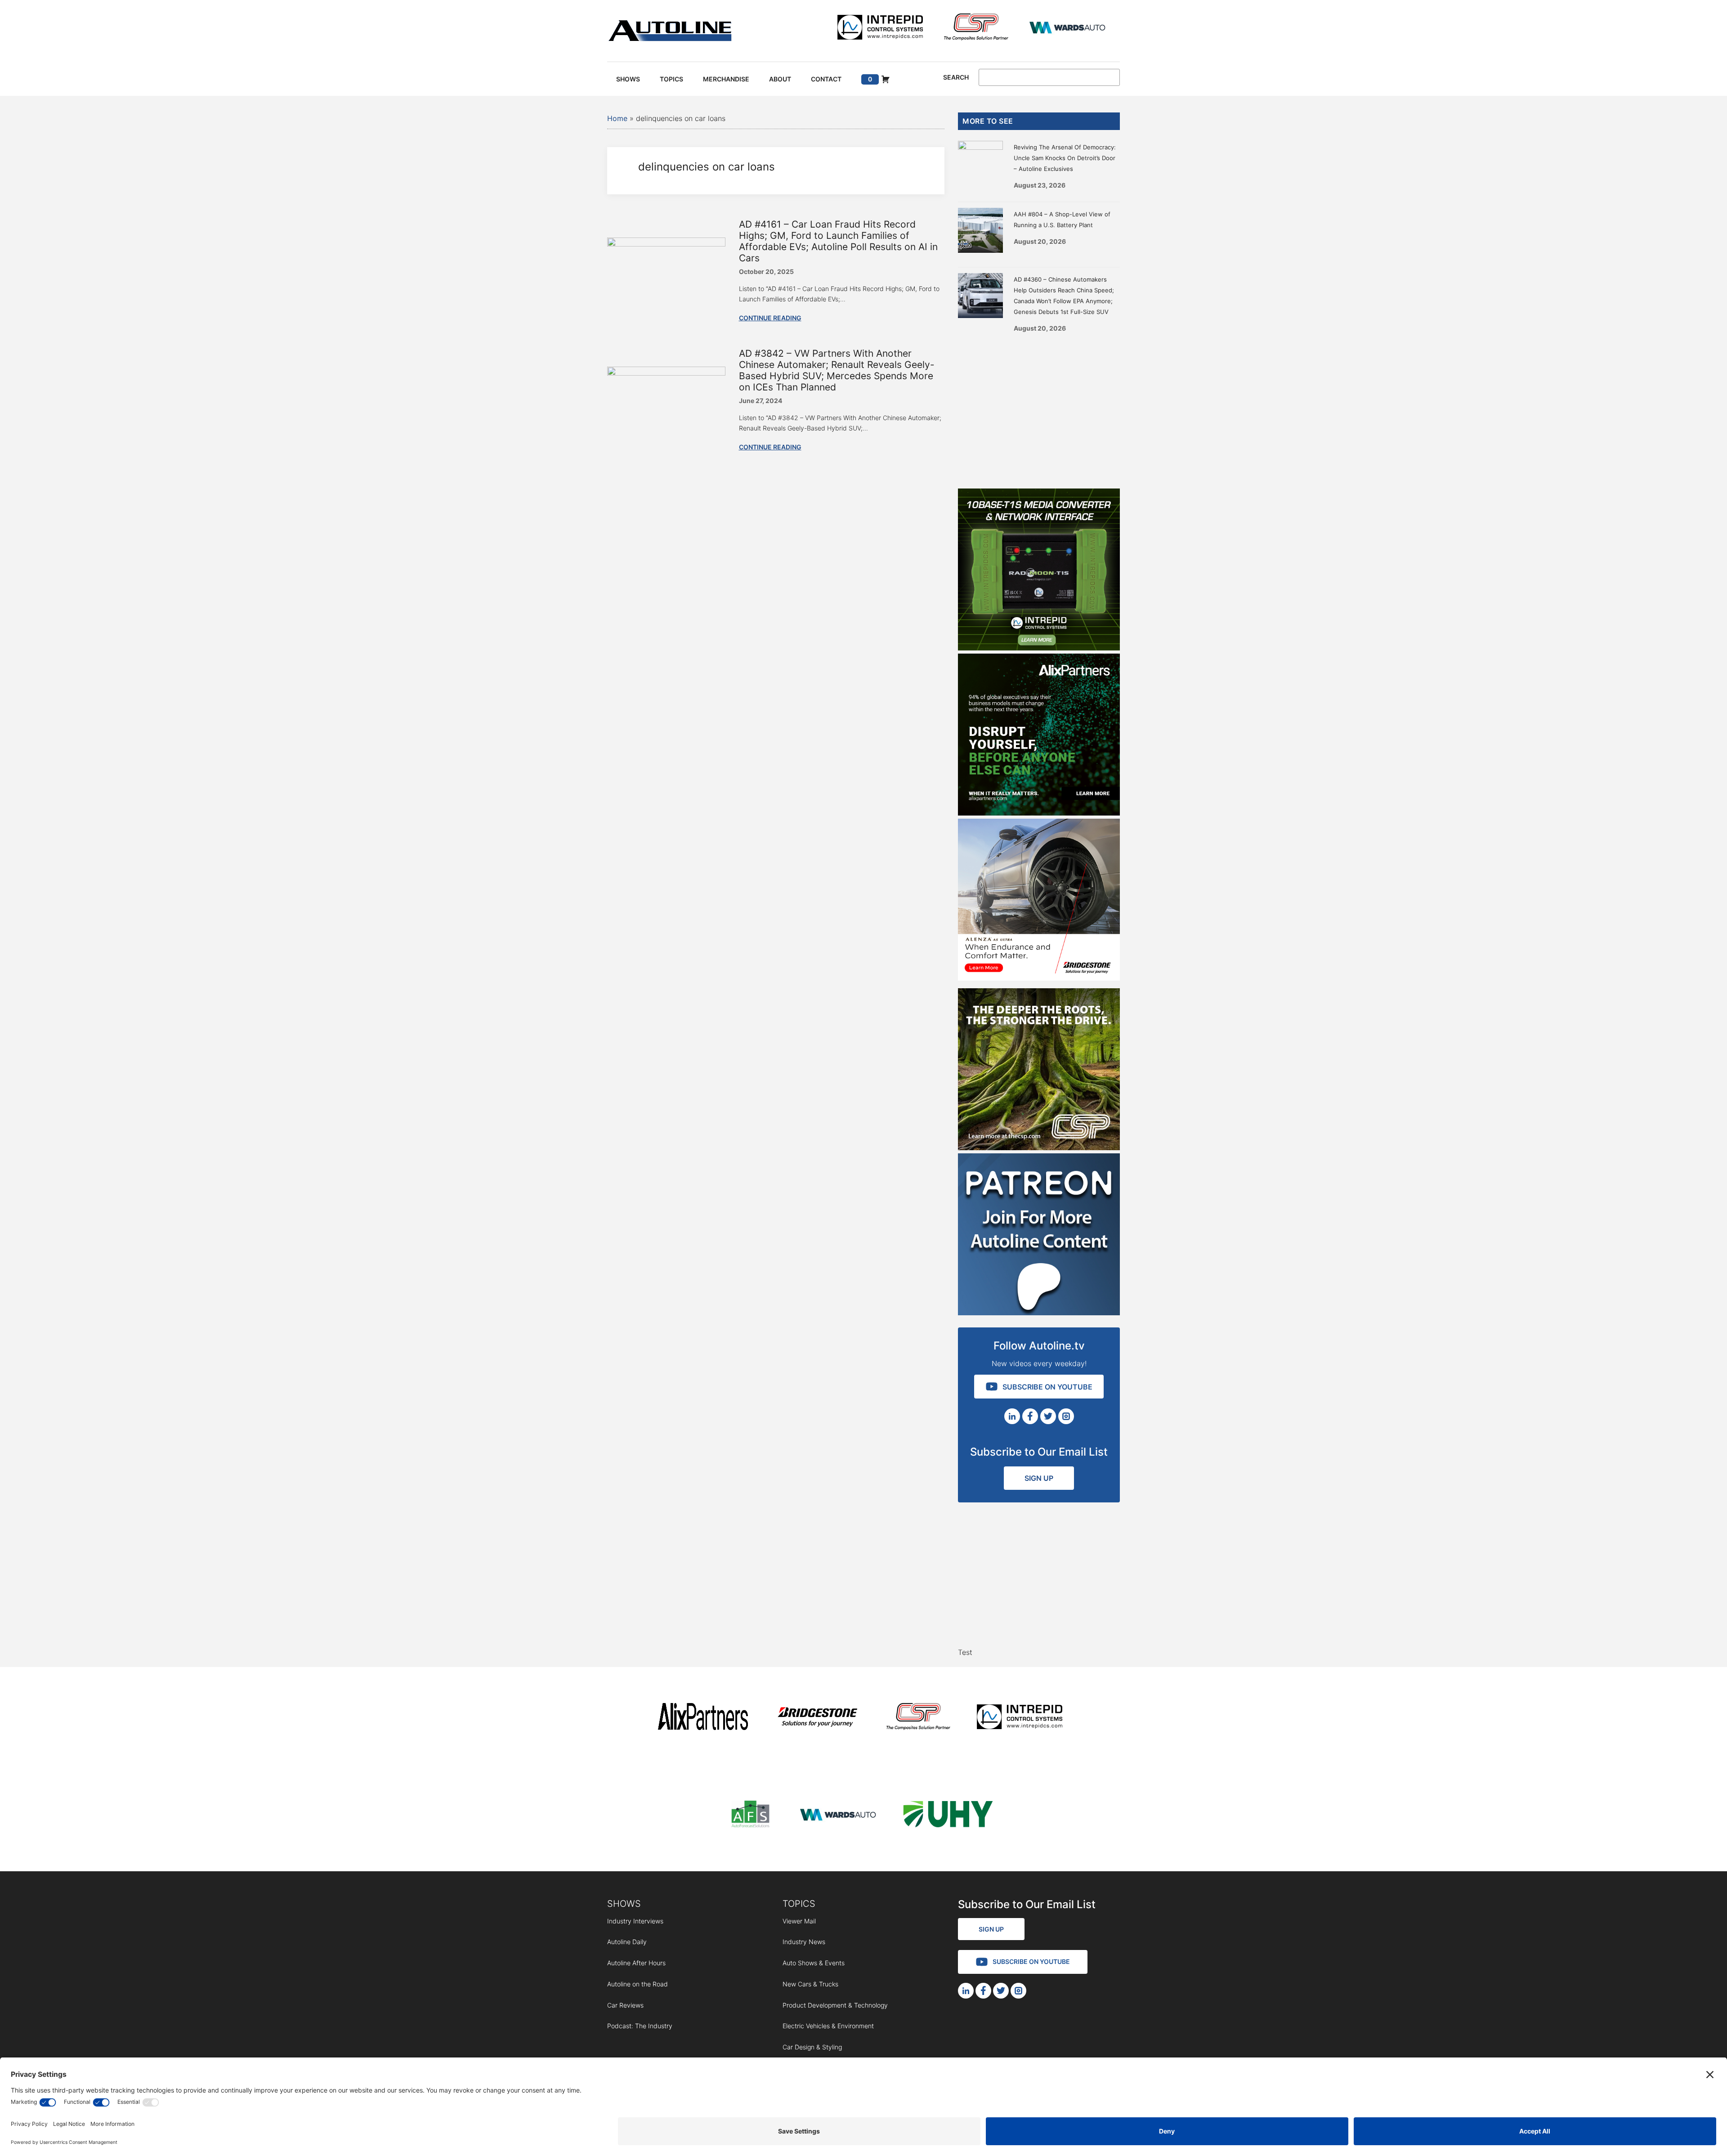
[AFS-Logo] (750, 1816)
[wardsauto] (1068, 29)
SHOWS (624, 1904)
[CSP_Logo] (976, 29)
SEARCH (956, 77)
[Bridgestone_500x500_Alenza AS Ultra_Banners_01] (1039, 978)
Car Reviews (625, 2005)
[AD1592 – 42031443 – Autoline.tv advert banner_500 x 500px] (1039, 813)
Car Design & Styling (812, 2047)
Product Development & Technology (835, 2005)
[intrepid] (880, 29)
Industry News (804, 1942)
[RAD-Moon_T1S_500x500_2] (1039, 648)
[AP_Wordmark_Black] (703, 1718)
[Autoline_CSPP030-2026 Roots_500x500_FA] (1039, 1147)
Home (617, 118)
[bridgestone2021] (817, 1718)
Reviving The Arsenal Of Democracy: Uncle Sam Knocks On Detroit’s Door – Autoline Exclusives (1065, 158)
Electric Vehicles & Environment (828, 2026)
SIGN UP (1039, 1478)
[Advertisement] (1039, 408)
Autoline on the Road (638, 1984)
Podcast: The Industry (640, 2026)
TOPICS (799, 1904)
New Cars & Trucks (810, 1984)
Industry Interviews (635, 1921)
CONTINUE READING (770, 318)
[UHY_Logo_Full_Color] (948, 1816)
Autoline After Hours (636, 1963)
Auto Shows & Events (814, 1963)
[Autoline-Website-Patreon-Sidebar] (1039, 1313)
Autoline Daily (627, 1942)
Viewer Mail (799, 1921)
